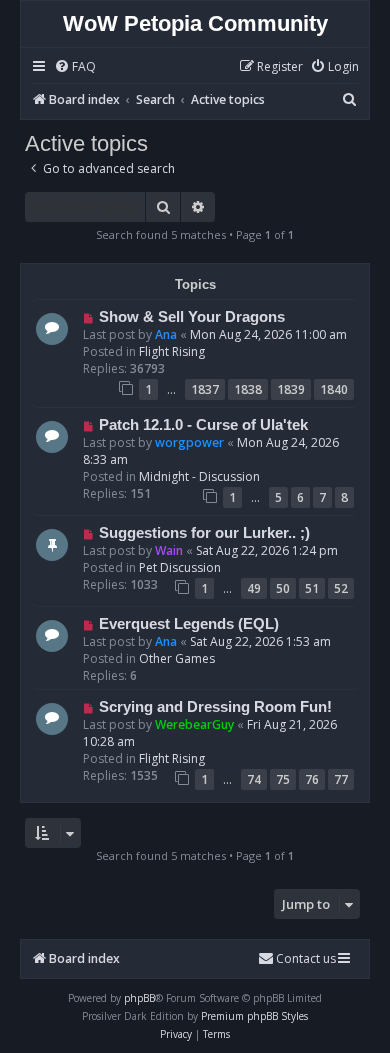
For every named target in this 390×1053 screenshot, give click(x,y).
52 (341, 588)
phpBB (139, 998)
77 (341, 779)
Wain (169, 550)
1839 (291, 389)
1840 (334, 389)
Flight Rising (172, 351)
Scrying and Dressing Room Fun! (215, 707)
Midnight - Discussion (199, 476)
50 (283, 588)
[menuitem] (75, 67)
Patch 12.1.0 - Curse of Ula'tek (203, 425)
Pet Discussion (180, 567)
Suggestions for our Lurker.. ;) (204, 533)
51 (312, 588)
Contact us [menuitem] (306, 958)
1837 (205, 389)
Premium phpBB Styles (254, 1016)
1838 (248, 389)
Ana (166, 334)
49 (254, 588)
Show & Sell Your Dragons (192, 317)
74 (254, 779)
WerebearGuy (194, 724)
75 (283, 779)
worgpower (189, 442)
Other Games (177, 658)
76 (312, 779)
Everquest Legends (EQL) (189, 624)
